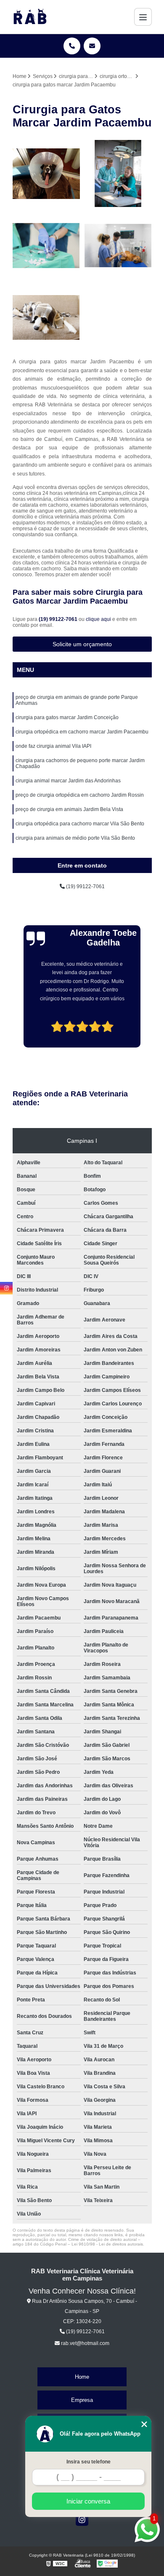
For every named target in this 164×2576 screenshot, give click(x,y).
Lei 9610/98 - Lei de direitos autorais (107, 2244)
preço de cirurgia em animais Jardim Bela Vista (69, 809)
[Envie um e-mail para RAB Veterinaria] (92, 46)
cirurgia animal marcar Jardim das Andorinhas (68, 781)
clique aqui (98, 619)
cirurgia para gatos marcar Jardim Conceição (67, 717)
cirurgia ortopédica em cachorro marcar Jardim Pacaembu (82, 732)
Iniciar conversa (88, 2501)
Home (82, 2377)
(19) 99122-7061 (59, 619)
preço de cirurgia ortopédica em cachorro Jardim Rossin (80, 795)
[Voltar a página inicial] (30, 17)
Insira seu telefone (89, 2462)
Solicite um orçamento (82, 644)
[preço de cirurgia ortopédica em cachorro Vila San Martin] (118, 246)
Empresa (82, 2400)
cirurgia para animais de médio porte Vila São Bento (75, 838)
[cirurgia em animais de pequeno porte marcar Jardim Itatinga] (46, 174)
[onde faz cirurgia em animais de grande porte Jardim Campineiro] (118, 174)
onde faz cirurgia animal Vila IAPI (53, 746)
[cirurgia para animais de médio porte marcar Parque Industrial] (46, 246)
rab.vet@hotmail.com (85, 2343)
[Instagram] (82, 2520)
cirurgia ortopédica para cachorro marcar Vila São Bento (80, 824)
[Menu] (143, 17)
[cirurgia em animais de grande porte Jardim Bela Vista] (46, 318)
